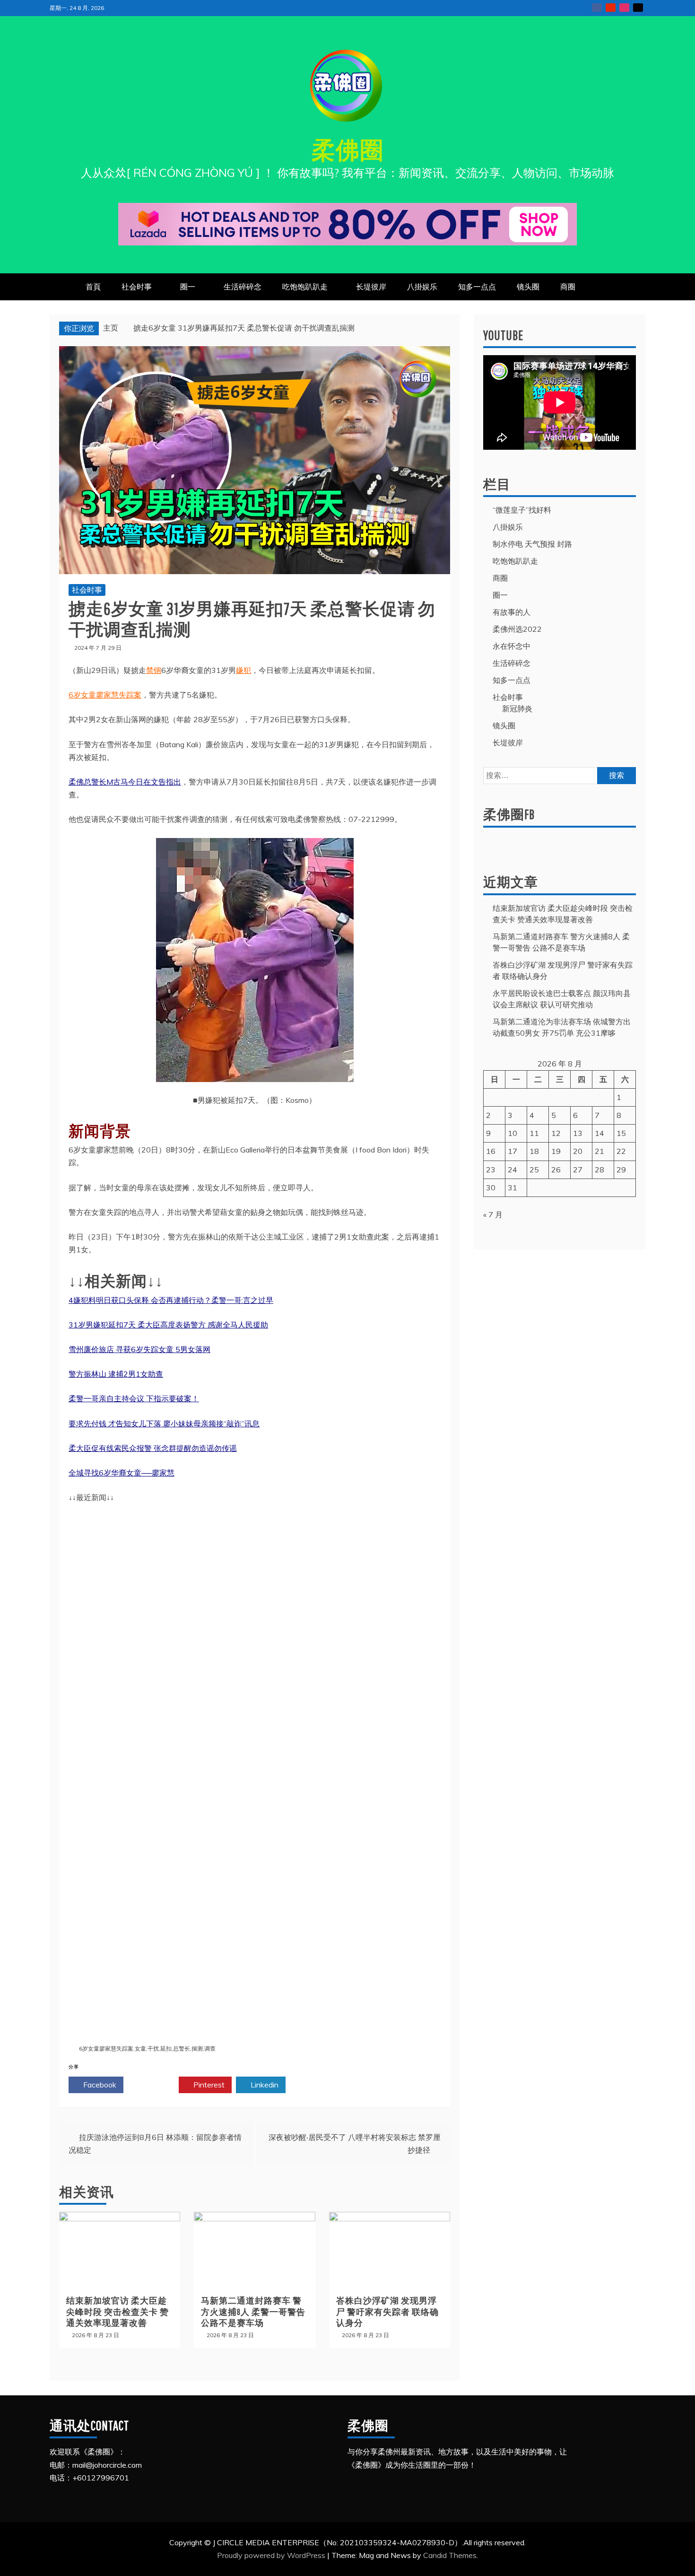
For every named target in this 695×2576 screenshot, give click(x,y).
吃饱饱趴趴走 (305, 287)
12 (556, 1133)
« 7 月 (493, 1214)
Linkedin (264, 2085)
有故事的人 (512, 612)
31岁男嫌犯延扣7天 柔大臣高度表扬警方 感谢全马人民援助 (168, 1325)
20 (578, 1151)
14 (599, 1133)
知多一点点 (477, 287)
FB (597, 8)
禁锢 (154, 670)
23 (491, 1170)
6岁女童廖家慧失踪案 (105, 695)
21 (599, 1151)
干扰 (153, 2048)
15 (621, 1133)
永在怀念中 (512, 646)
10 (513, 1133)
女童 (140, 2048)
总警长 (182, 2048)
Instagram (624, 8)
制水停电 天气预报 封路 (532, 544)
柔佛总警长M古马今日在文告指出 (125, 782)
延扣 (166, 2048)
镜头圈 (528, 287)
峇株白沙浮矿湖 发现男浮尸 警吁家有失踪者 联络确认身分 (387, 2312)
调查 (210, 2048)
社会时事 (137, 287)
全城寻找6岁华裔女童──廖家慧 (122, 1473)
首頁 (93, 287)
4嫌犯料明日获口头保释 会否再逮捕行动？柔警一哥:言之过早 (171, 1300)
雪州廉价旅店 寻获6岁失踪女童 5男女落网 (139, 1349)
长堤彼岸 (371, 287)
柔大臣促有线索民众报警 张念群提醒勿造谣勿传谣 (153, 1448)
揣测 (197, 2048)
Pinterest (208, 2085)
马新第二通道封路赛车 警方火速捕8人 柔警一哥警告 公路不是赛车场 (253, 2312)
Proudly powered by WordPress (272, 2555)
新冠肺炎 (517, 708)
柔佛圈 (348, 149)
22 (621, 1151)
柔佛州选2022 (517, 629)
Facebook (99, 2085)
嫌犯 (243, 670)
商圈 (568, 287)
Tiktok (638, 8)
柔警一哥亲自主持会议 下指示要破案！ (134, 1398)
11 (534, 1133)
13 (578, 1133)
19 (556, 1151)
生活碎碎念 (243, 287)
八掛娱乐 (422, 287)
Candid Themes (450, 2555)
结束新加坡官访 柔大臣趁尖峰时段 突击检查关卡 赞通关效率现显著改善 (117, 2312)
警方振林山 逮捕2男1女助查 (116, 1374)
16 (491, 1151)
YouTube (611, 8)
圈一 (188, 287)
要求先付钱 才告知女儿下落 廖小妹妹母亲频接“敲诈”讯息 (164, 1423)
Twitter (154, 2085)
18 (534, 1151)
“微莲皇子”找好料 (522, 510)
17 (513, 1151)
